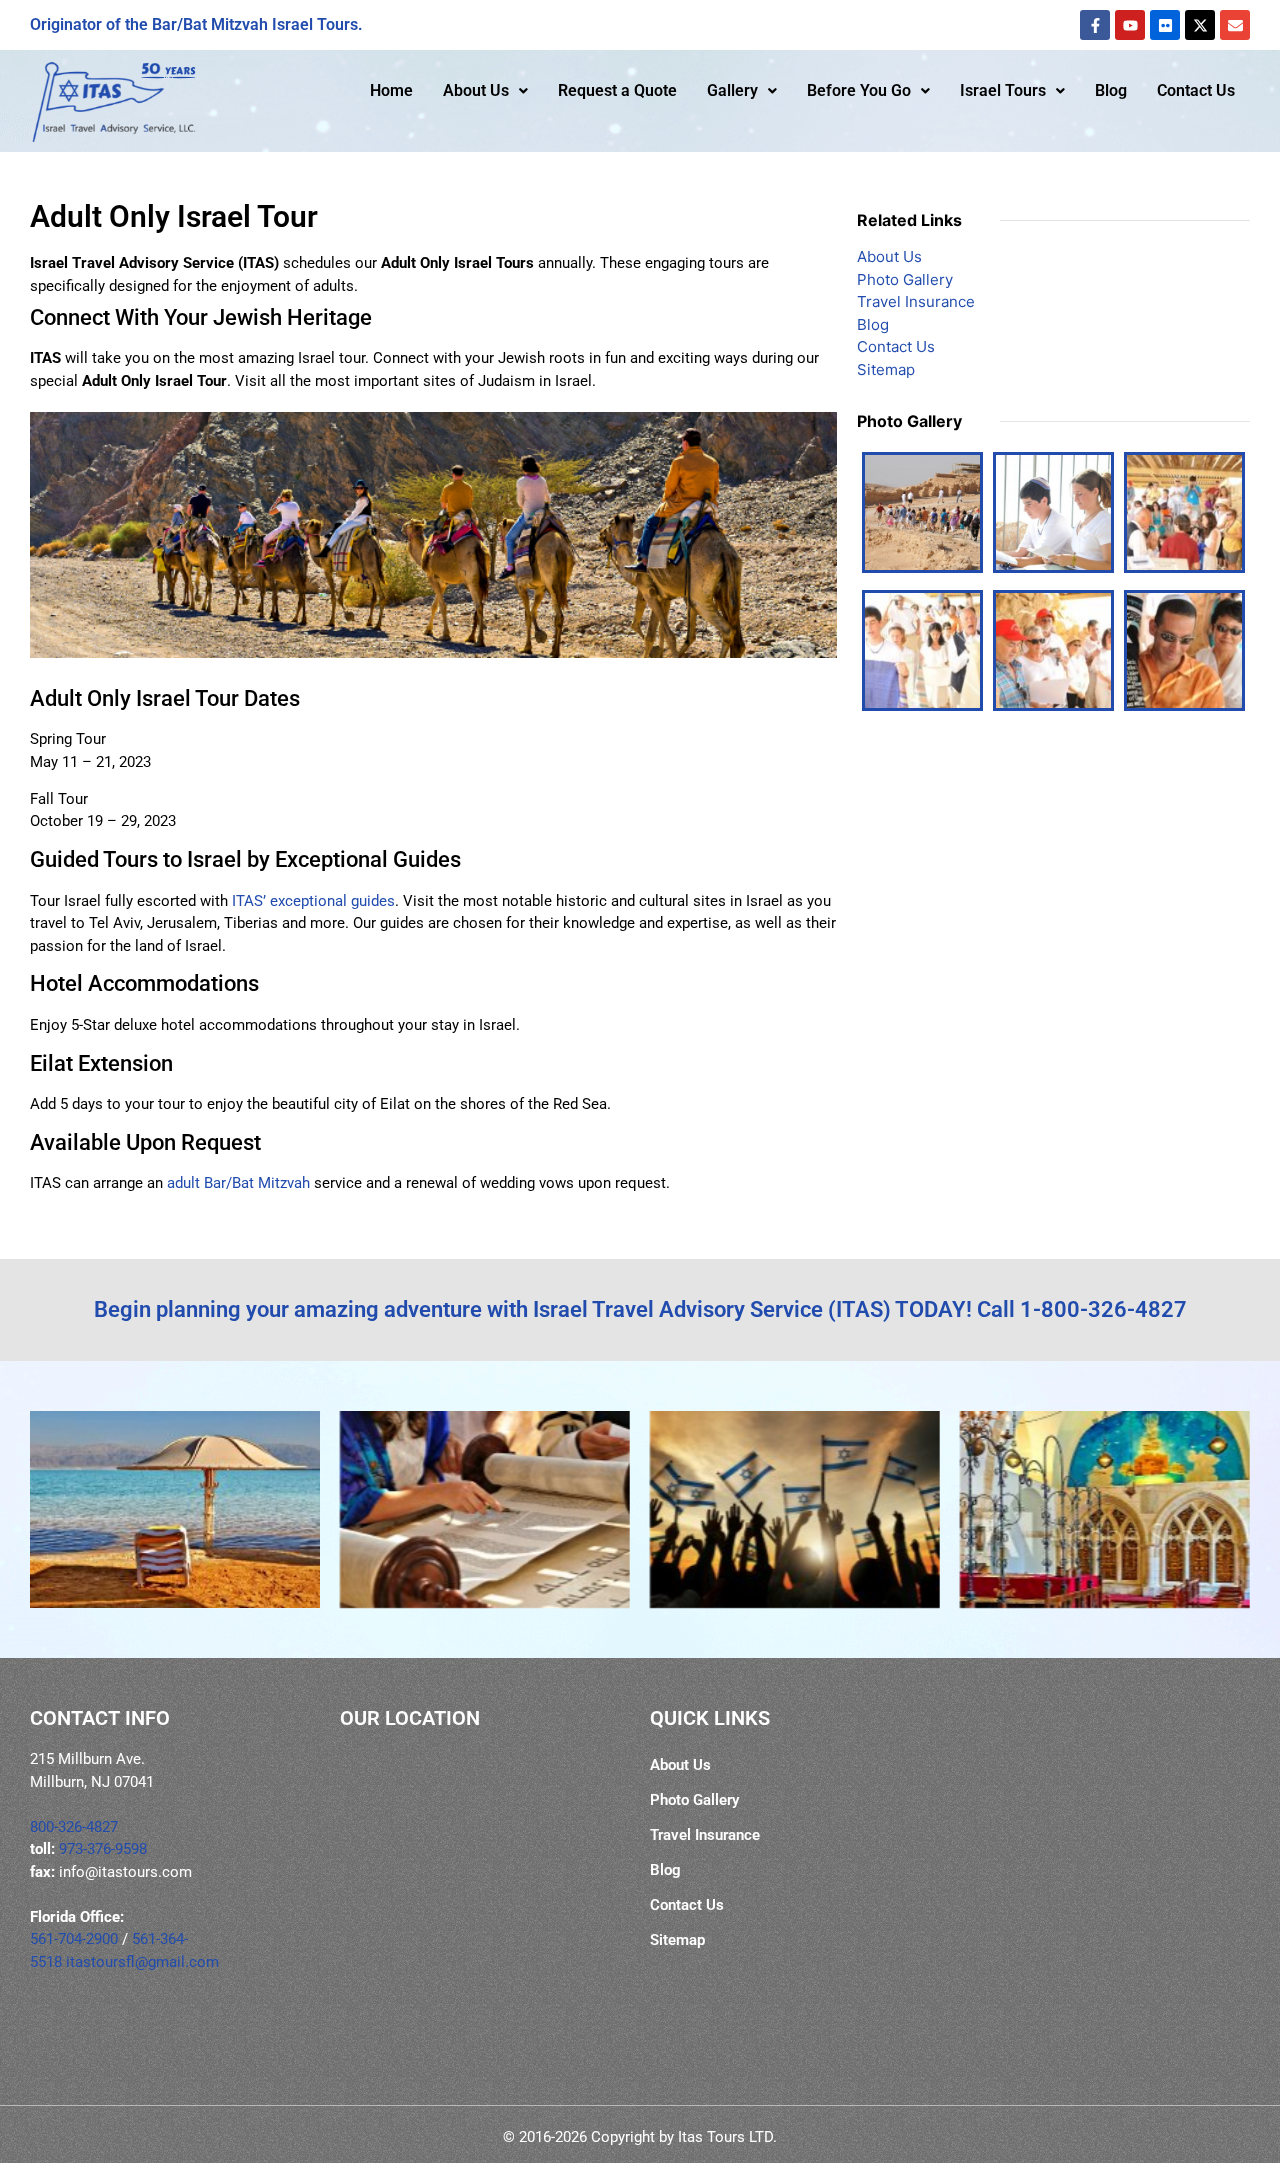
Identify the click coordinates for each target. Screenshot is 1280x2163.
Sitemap (886, 369)
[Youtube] (1130, 25)
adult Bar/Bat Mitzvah (238, 1183)
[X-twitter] (1200, 25)
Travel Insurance (916, 301)
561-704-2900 (74, 1939)
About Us (476, 90)
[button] (485, 91)
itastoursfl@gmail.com (142, 1962)
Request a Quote (617, 90)
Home (391, 90)
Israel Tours (1003, 90)
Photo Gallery (905, 279)
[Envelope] (1235, 25)
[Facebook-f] (1095, 25)
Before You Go (859, 90)
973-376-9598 (103, 1849)
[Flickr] (1165, 25)
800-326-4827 (74, 1827)
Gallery (732, 90)
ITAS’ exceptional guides (313, 901)
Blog (1111, 90)
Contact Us (1196, 90)
